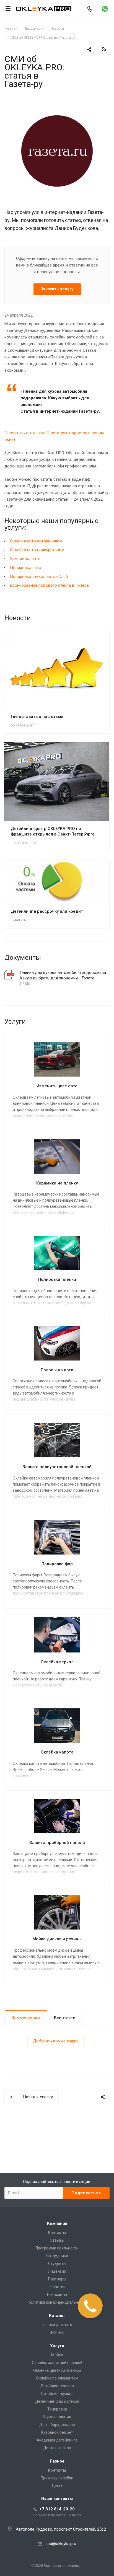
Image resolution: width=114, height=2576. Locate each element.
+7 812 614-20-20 (57, 2509)
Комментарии (26, 2018)
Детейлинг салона (57, 2386)
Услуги (57, 2346)
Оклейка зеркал (57, 1662)
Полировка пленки (57, 1279)
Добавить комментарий (56, 2041)
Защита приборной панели (57, 1843)
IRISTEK (57, 2332)
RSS (104, 49)
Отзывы (57, 2240)
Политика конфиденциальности (57, 2302)
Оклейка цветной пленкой (57, 2370)
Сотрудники (57, 2256)
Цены (57, 2486)
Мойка (57, 2355)
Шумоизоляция (57, 2417)
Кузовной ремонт (57, 2432)
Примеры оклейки (57, 2478)
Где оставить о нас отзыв (37, 717)
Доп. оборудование (57, 2425)
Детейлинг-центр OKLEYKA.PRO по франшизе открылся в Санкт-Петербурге (53, 831)
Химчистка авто (25, 559)
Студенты (57, 2264)
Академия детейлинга (57, 2440)
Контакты (57, 2233)
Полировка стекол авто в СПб (39, 576)
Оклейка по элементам (57, 2378)
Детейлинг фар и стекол (57, 2401)
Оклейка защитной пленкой (57, 2363)
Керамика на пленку (57, 1183)
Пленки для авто (57, 2325)
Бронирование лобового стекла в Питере (49, 585)
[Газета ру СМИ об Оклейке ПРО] (57, 102)
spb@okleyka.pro (61, 2544)
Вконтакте (65, 2018)
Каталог (57, 2316)
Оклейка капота (57, 1752)
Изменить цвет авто (57, 1086)
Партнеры (57, 2279)
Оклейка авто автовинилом (36, 541)
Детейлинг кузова (57, 2394)
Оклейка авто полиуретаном (37, 550)
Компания (57, 2223)
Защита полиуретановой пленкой (57, 1467)
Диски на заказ (57, 2448)
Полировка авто (26, 568)
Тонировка (57, 2409)
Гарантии (57, 2287)
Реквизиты (57, 2295)
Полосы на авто (57, 1370)
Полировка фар (57, 1564)
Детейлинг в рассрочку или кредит (47, 911)
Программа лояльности (57, 2248)
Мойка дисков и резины (57, 1939)
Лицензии (57, 2271)
